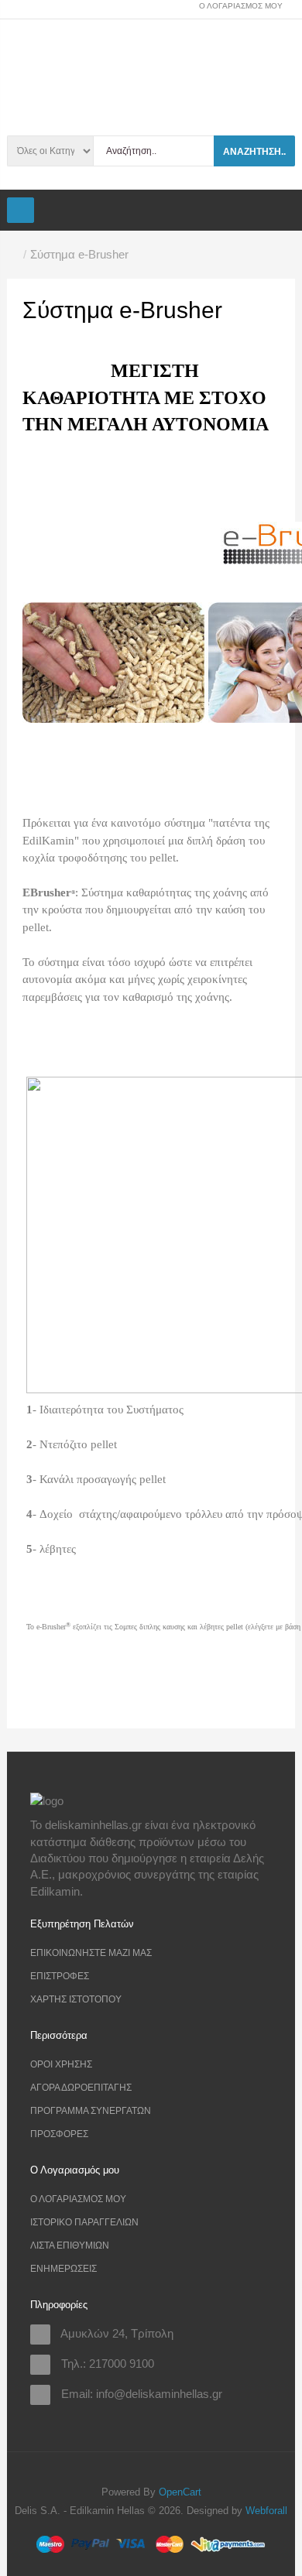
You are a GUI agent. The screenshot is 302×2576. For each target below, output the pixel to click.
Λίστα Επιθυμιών (70, 2245)
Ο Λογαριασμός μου (78, 2199)
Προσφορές (59, 2134)
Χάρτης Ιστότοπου (76, 1999)
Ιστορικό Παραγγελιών (84, 2222)
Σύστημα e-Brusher (79, 254)
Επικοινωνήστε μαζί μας (91, 1953)
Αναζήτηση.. (254, 152)
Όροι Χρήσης (61, 2064)
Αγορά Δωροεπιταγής (81, 2088)
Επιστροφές (60, 1976)
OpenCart (180, 2492)
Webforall (266, 2511)
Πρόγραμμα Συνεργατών (91, 2111)
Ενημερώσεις (63, 2269)
